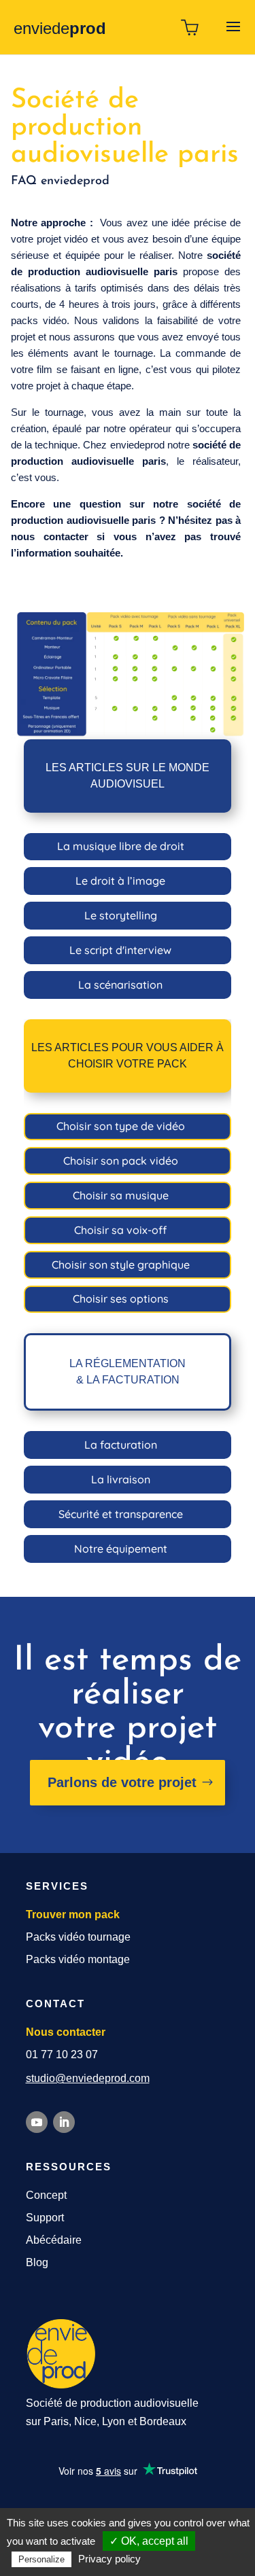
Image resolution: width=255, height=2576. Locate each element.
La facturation (121, 1445)
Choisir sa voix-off (120, 1230)
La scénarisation (120, 985)
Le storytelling (121, 915)
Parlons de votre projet (122, 1782)
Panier (190, 27)
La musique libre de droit (121, 846)
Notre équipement (121, 1549)
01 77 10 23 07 (62, 2054)
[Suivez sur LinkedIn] (64, 2122)
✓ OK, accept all (149, 2541)
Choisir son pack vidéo (121, 1161)
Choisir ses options (121, 1299)
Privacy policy (109, 2559)
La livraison (121, 1479)
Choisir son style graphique (121, 1265)
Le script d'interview (120, 950)
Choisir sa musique (121, 1195)
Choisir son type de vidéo (121, 1126)
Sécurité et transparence (121, 1514)
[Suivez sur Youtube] (37, 2122)
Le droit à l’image (120, 881)
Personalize (41, 2559)
